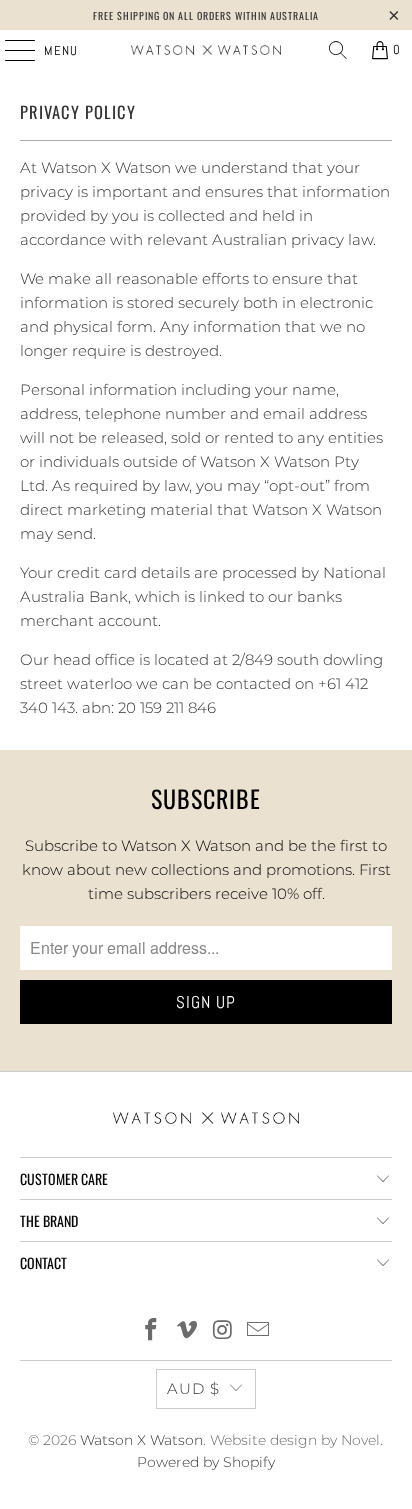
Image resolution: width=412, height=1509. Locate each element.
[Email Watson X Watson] (259, 1331)
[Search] (338, 50)
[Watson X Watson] (206, 50)
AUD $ (193, 1388)
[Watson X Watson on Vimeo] (187, 1331)
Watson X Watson (141, 1440)
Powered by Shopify (206, 1462)
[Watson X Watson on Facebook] (152, 1331)
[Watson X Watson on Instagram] (223, 1331)
